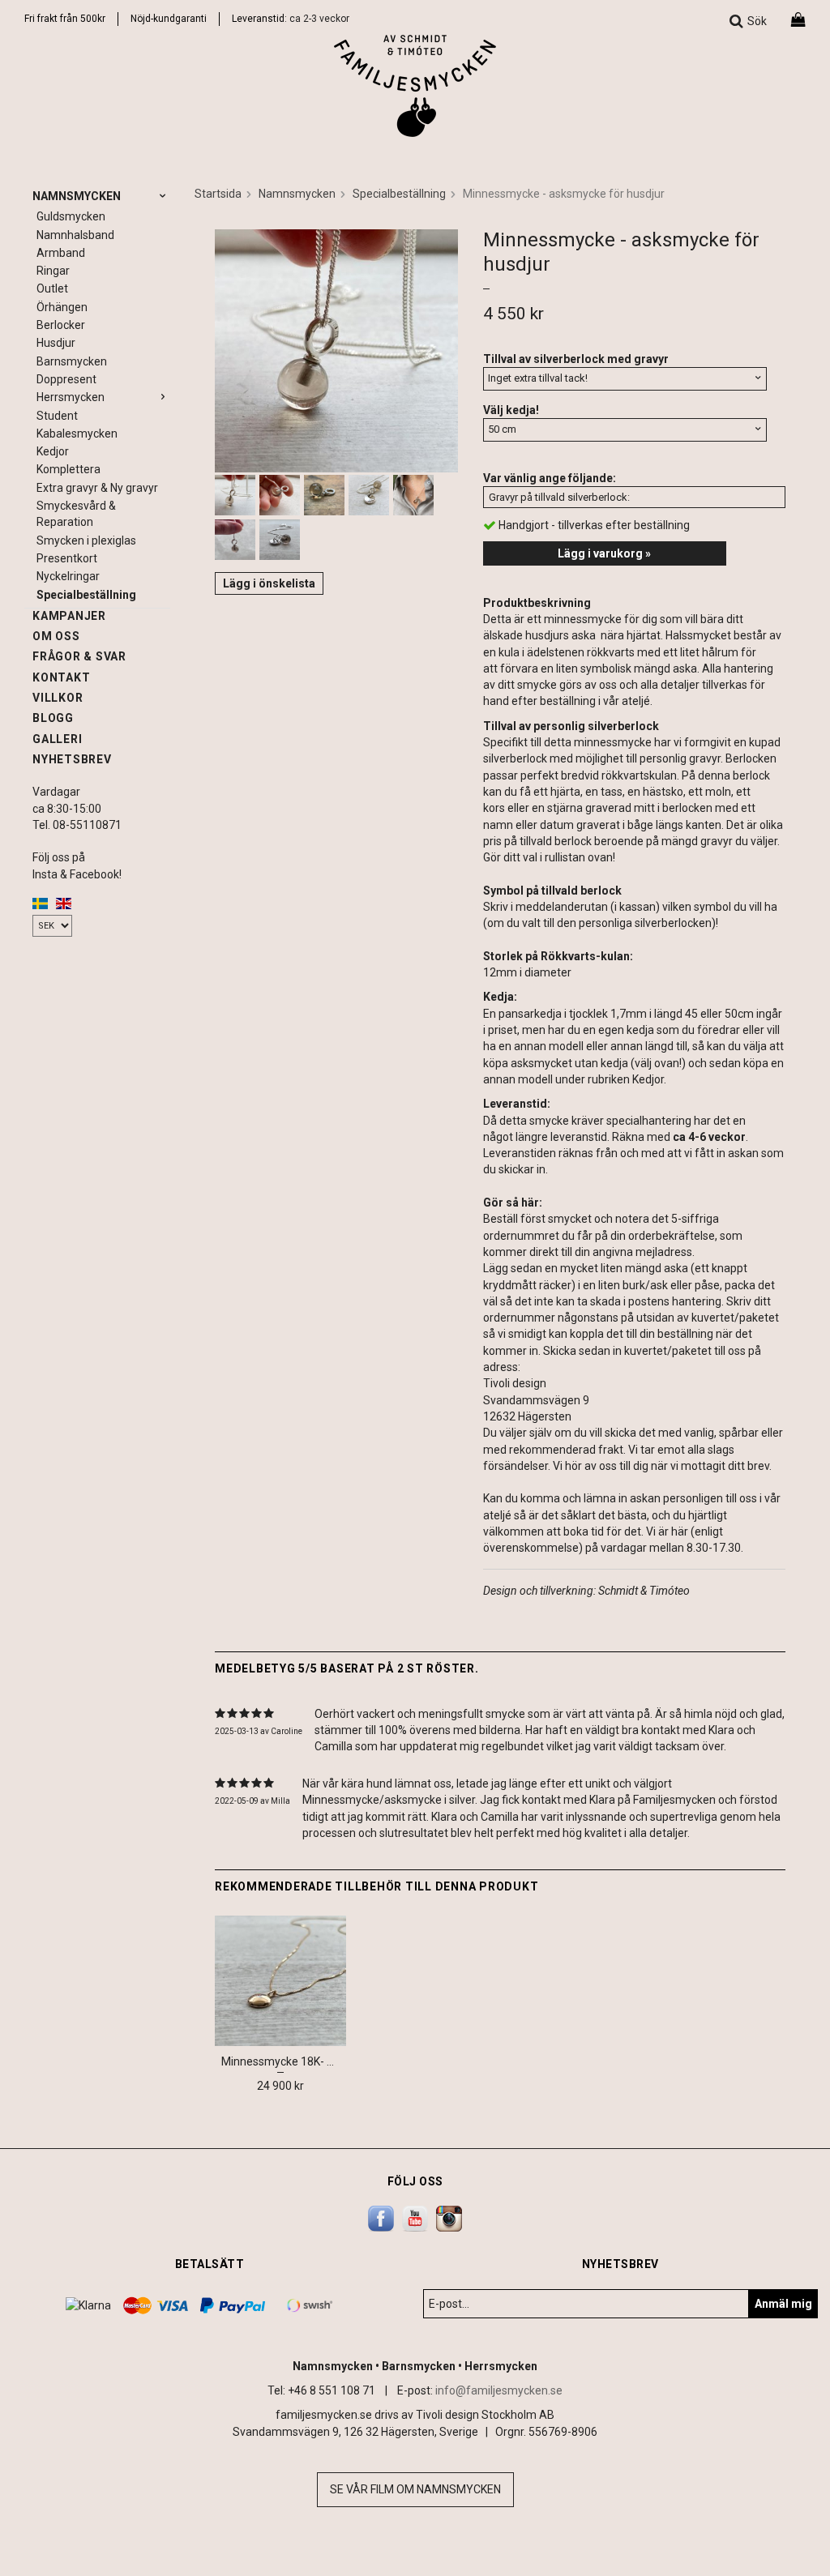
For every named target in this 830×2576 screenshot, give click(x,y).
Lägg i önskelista (269, 583)
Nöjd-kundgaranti (169, 19)
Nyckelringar (68, 576)
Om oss (56, 636)
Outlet (52, 288)
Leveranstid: (261, 19)
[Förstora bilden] (336, 349)
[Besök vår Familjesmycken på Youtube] (415, 2218)
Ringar (53, 271)
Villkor (58, 698)
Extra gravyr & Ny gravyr (97, 488)
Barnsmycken (72, 361)
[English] (64, 903)
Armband (61, 253)
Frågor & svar (79, 656)
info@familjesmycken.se (499, 2390)
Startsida (218, 194)
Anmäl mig (783, 2304)
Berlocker (61, 325)
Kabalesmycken (77, 434)
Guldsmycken (71, 216)
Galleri (57, 739)
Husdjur (56, 343)
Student (57, 416)
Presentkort (67, 558)
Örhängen (62, 307)
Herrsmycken (71, 397)
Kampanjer (69, 616)
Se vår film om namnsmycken (415, 2489)
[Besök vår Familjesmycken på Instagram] (449, 2218)
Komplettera (68, 469)
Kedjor (53, 451)
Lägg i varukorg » (604, 553)
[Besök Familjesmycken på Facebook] (381, 2218)
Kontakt (61, 677)
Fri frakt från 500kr (65, 19)
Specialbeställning (86, 595)
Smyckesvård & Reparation (76, 514)
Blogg (53, 718)
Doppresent (66, 379)
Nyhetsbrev (72, 759)
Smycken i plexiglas (86, 540)
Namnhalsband (75, 235)
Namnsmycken (77, 196)
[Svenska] (40, 903)
